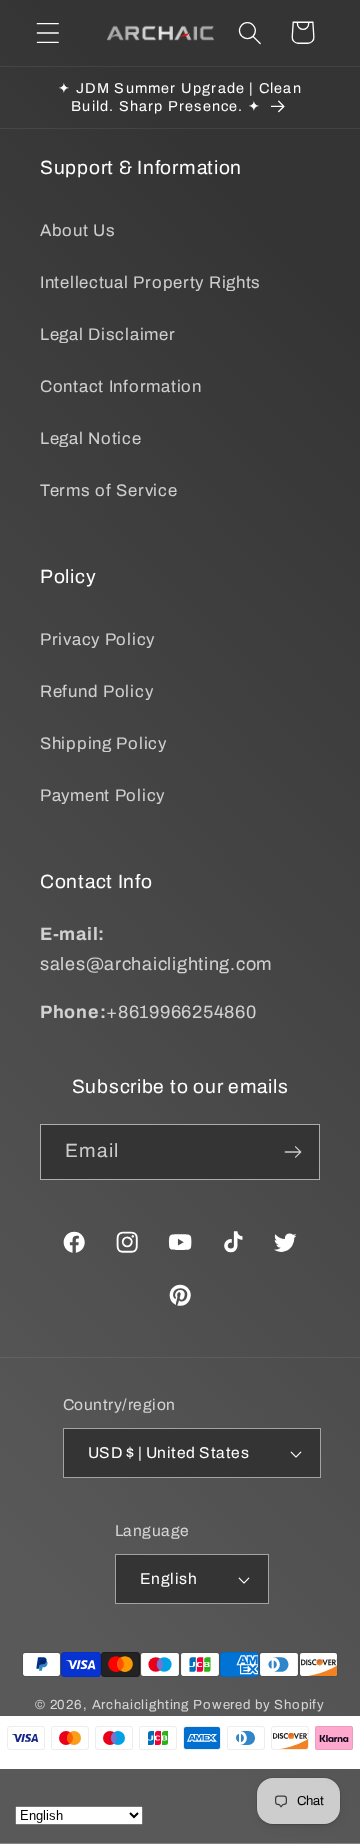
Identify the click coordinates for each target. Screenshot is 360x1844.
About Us (78, 230)
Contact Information (121, 386)
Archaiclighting (141, 1704)
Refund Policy (96, 691)
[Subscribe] (292, 1152)
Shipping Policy (103, 743)
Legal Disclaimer (108, 334)
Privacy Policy (97, 639)
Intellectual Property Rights (150, 282)
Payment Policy (102, 795)
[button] (48, 32)
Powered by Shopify (259, 1704)
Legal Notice (91, 438)
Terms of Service (109, 490)
